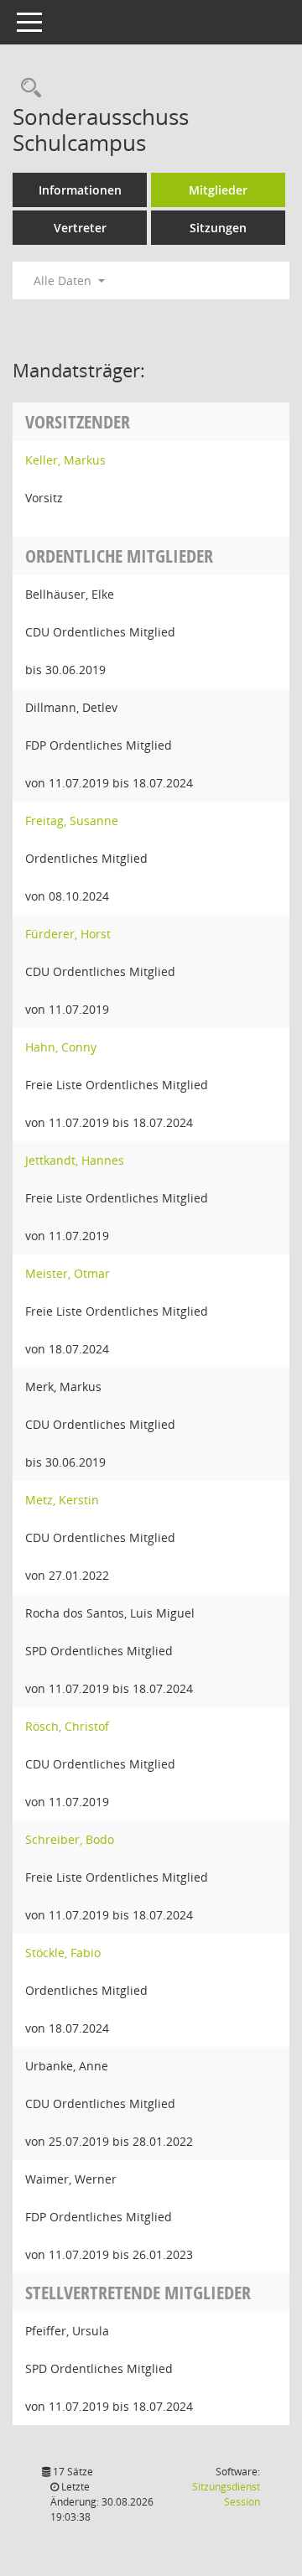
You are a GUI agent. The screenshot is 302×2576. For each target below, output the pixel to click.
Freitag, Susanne (72, 821)
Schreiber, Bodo (70, 1839)
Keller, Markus (65, 460)
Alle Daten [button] (64, 280)
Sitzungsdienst (226, 2494)
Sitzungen (218, 228)
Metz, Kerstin (62, 1500)
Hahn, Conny (61, 1047)
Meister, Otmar (68, 1273)
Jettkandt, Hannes (75, 1160)
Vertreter (80, 228)
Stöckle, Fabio (63, 1953)
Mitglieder (218, 190)
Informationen (80, 190)
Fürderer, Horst (68, 934)
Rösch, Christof (67, 1726)
